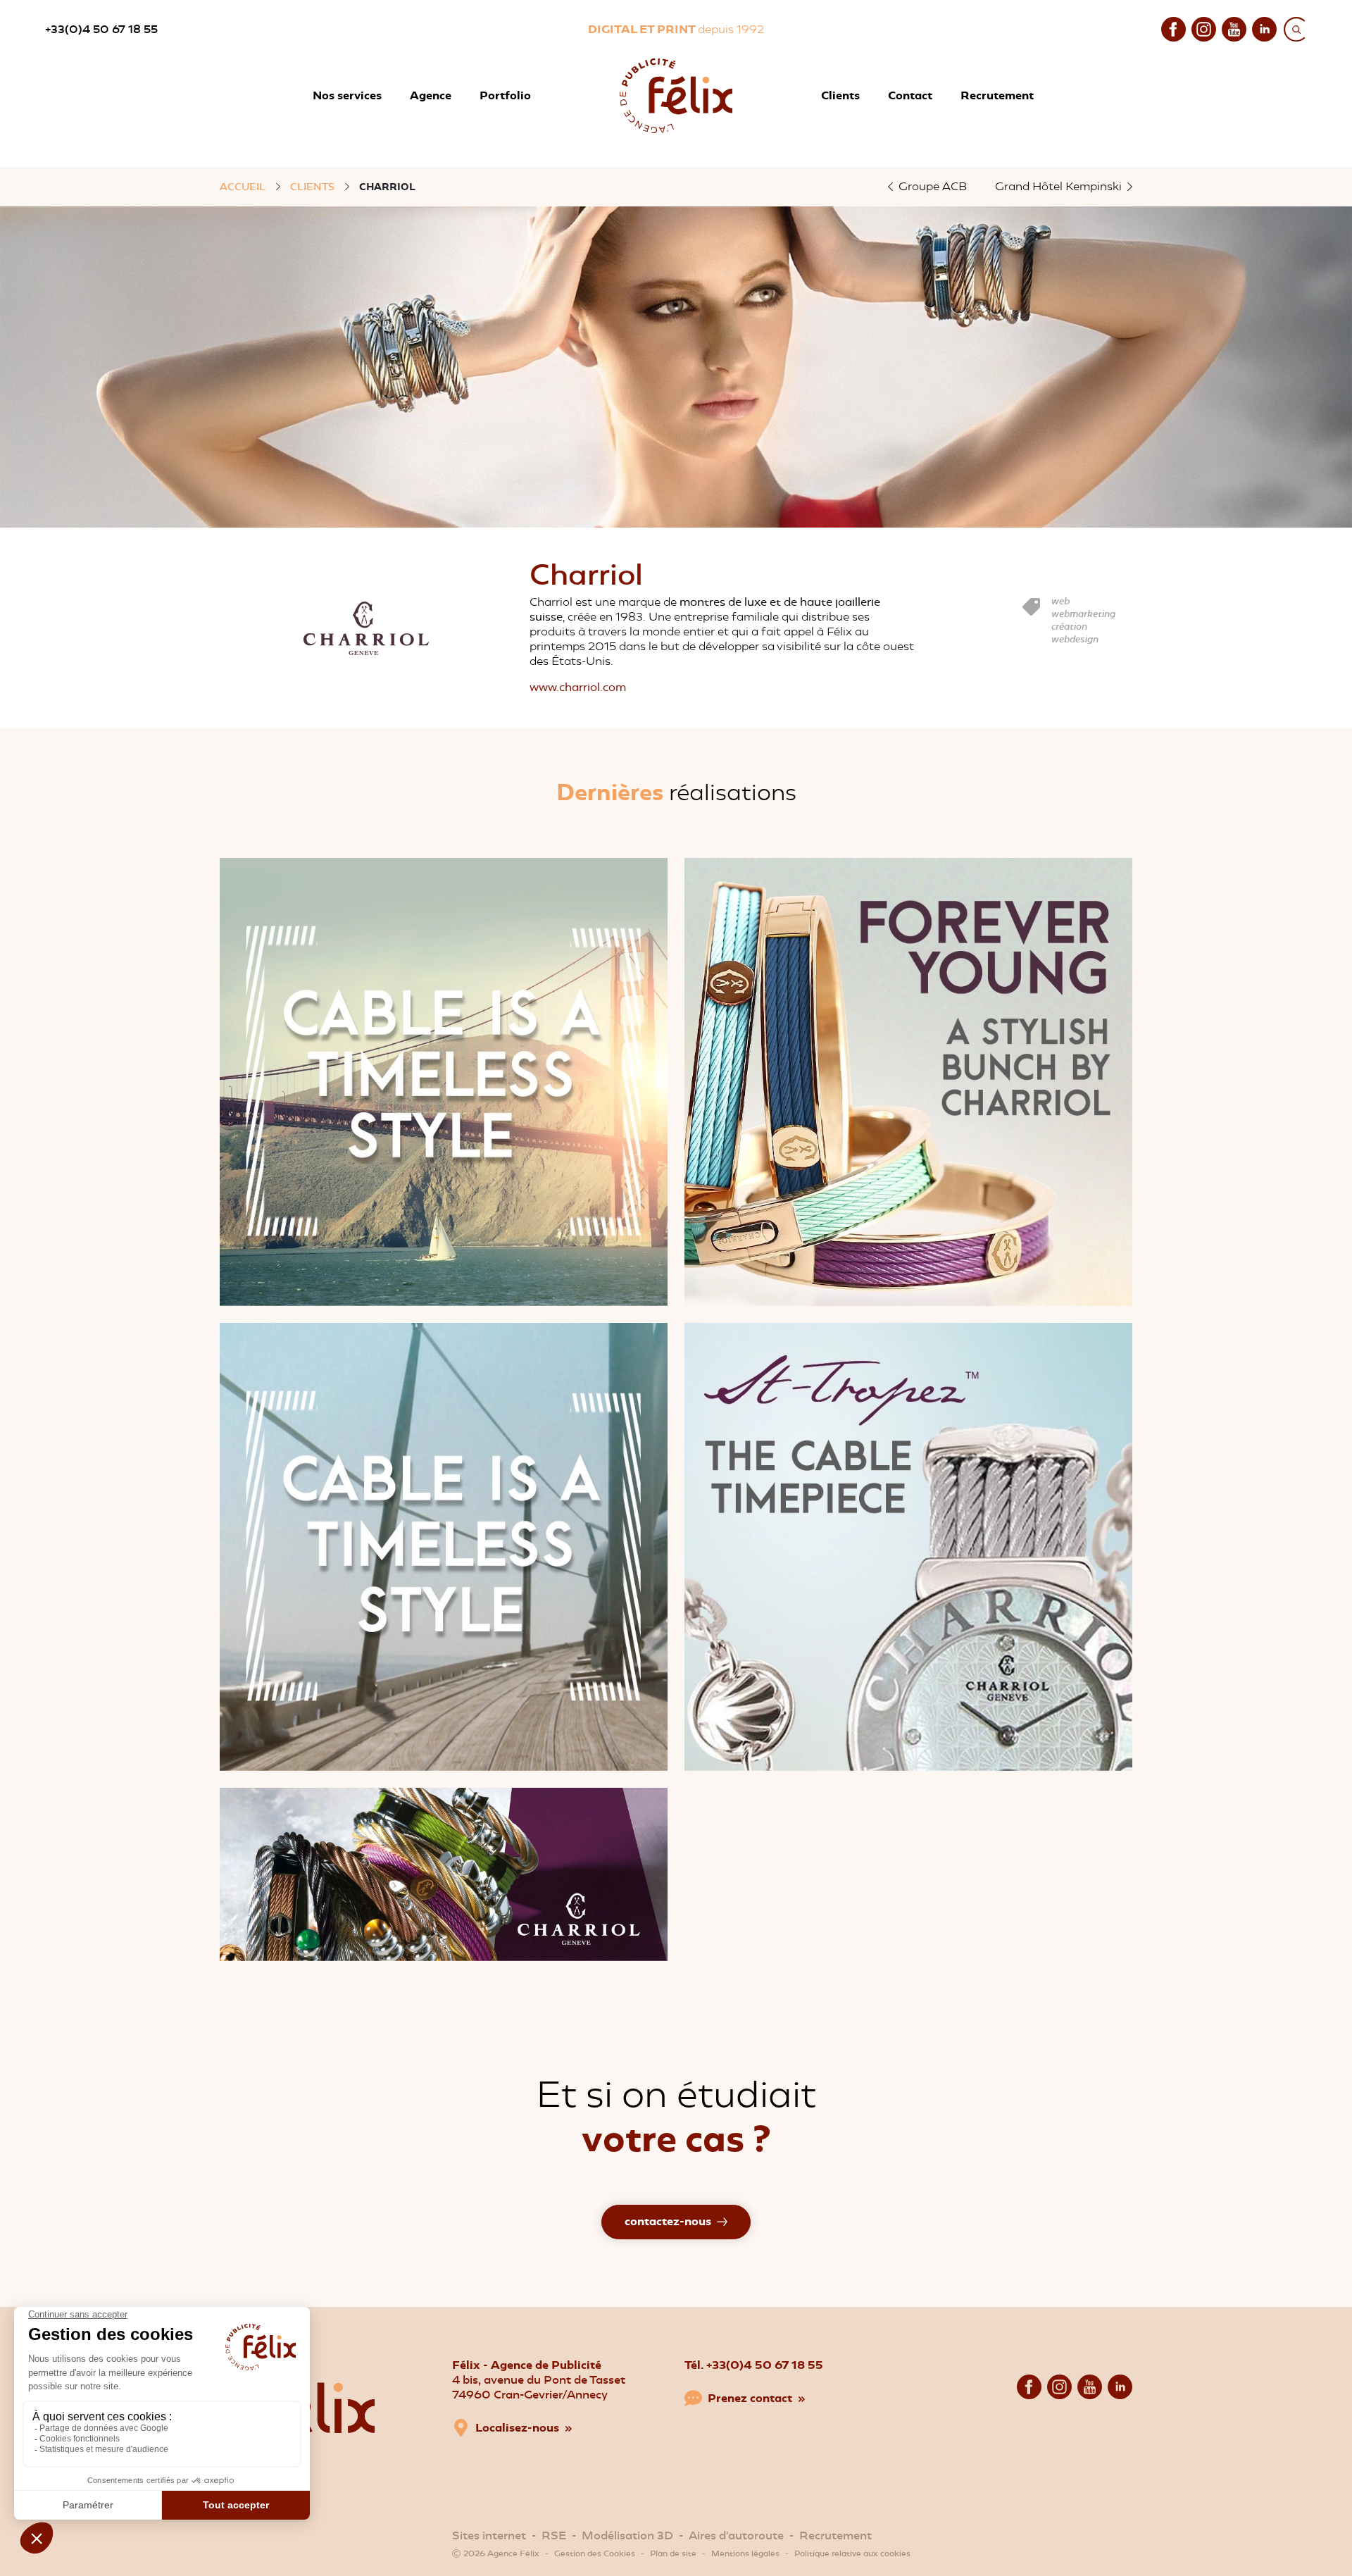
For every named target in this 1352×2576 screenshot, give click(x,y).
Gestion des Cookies (595, 2553)
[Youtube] (1234, 28)
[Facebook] (1173, 28)
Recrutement (835, 2535)
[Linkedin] (1264, 28)
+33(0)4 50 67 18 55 (101, 29)
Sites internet (489, 2535)
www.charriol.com (578, 687)
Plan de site (673, 2553)
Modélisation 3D (627, 2535)
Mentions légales (745, 2553)
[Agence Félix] (676, 96)
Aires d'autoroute (736, 2535)
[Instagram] (1204, 28)
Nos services (347, 95)
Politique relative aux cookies (852, 2553)
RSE (554, 2535)
